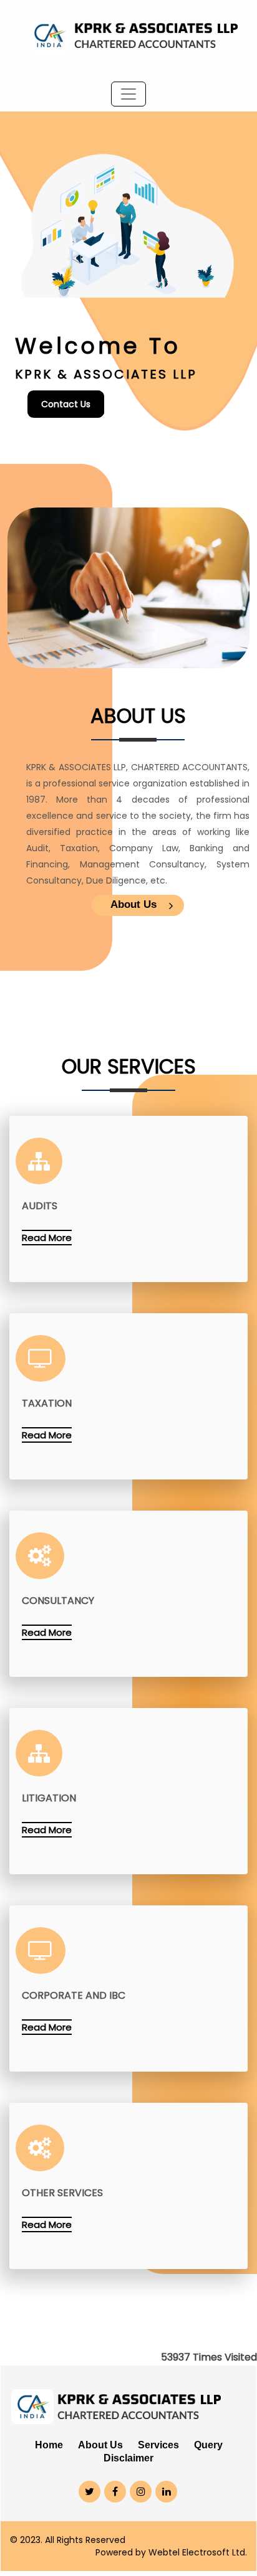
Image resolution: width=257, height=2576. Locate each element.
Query (208, 2445)
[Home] (128, 31)
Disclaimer (128, 2458)
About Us (133, 904)
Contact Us (66, 404)
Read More (47, 1238)
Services (158, 2445)
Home (49, 2445)
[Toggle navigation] (128, 94)
